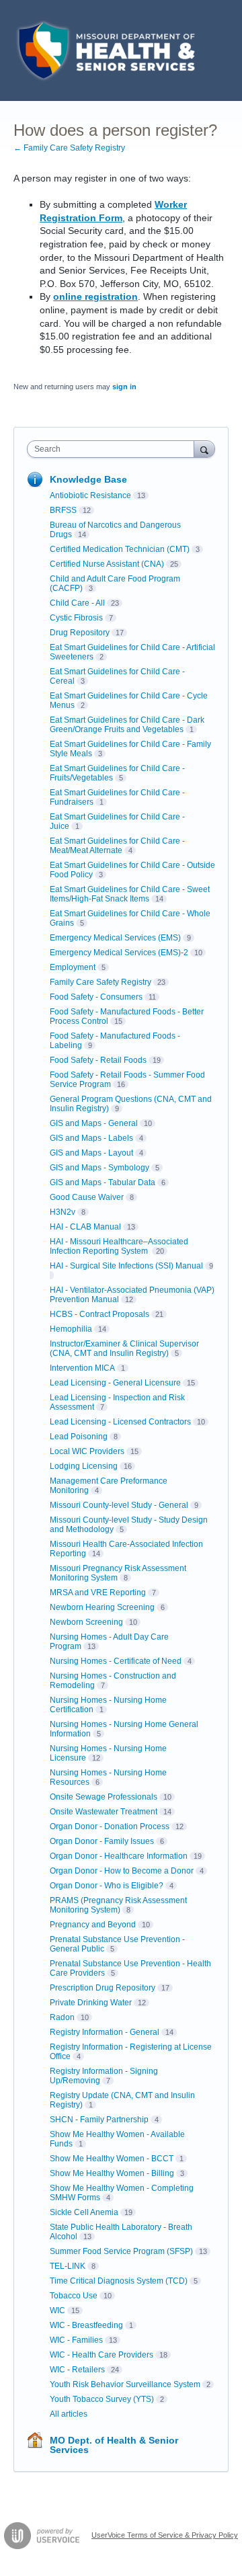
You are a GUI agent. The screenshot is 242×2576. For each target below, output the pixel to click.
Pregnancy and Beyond (93, 1925)
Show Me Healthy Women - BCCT (112, 2159)
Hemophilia (71, 1329)
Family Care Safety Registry (100, 982)
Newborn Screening (86, 1622)
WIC (57, 2310)
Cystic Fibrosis (76, 618)
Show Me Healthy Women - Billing (112, 2173)
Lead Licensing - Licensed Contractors (120, 1422)
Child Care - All (77, 603)
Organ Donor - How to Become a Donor (122, 1871)
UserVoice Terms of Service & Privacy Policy (165, 2535)
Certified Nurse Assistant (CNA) (107, 564)
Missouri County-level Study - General (119, 1505)
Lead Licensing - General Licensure (115, 1383)
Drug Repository (80, 633)
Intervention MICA (82, 1368)
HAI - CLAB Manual (85, 1227)
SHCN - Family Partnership (99, 2120)
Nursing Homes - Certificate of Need (116, 1661)
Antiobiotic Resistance (90, 495)
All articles (69, 2414)
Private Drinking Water (91, 2003)
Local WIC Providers (87, 1451)
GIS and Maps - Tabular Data (103, 1182)
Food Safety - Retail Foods (98, 1060)
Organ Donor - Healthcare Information (119, 1856)
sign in (124, 387)
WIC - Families (76, 2340)
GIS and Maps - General (94, 1123)
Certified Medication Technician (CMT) (120, 549)
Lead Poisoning (79, 1437)
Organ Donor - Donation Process (110, 1826)
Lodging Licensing (84, 1466)
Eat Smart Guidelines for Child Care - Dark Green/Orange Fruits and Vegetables (127, 725)
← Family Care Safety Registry (69, 148)
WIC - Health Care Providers (102, 2355)
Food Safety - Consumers (96, 997)
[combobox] (114, 449)
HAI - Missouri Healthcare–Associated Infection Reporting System (119, 1246)
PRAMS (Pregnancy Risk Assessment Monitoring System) (118, 1905)
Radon (62, 2017)
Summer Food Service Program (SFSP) (121, 2251)
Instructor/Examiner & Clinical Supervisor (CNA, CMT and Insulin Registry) (124, 1349)
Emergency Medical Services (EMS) (115, 938)
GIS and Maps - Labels (91, 1138)
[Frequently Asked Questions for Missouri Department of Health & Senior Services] (104, 50)
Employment (73, 967)
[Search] (204, 449)
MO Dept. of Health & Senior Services (114, 2445)
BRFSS (63, 510)
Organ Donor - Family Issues (102, 1841)
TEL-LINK (68, 2266)
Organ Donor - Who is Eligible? (107, 1886)
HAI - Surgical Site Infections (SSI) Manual (126, 1266)
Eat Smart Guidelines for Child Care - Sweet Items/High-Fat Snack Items (130, 894)
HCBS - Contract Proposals (99, 1314)
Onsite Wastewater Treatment (104, 1812)
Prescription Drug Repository (103, 1988)
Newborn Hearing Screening (102, 1607)
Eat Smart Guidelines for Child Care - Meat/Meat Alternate (117, 846)
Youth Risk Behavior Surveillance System (125, 2384)
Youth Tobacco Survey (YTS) (102, 2399)
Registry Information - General (105, 2032)
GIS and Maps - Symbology (99, 1168)
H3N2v (63, 1212)
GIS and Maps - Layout (91, 1153)
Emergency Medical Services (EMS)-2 (119, 953)
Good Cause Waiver (87, 1197)
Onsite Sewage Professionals (104, 1797)
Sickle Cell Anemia (84, 2212)
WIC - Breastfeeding (86, 2325)
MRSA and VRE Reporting (98, 1593)
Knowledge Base (88, 479)
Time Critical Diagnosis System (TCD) (119, 2281)
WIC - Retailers (77, 2370)
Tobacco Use (74, 2296)
